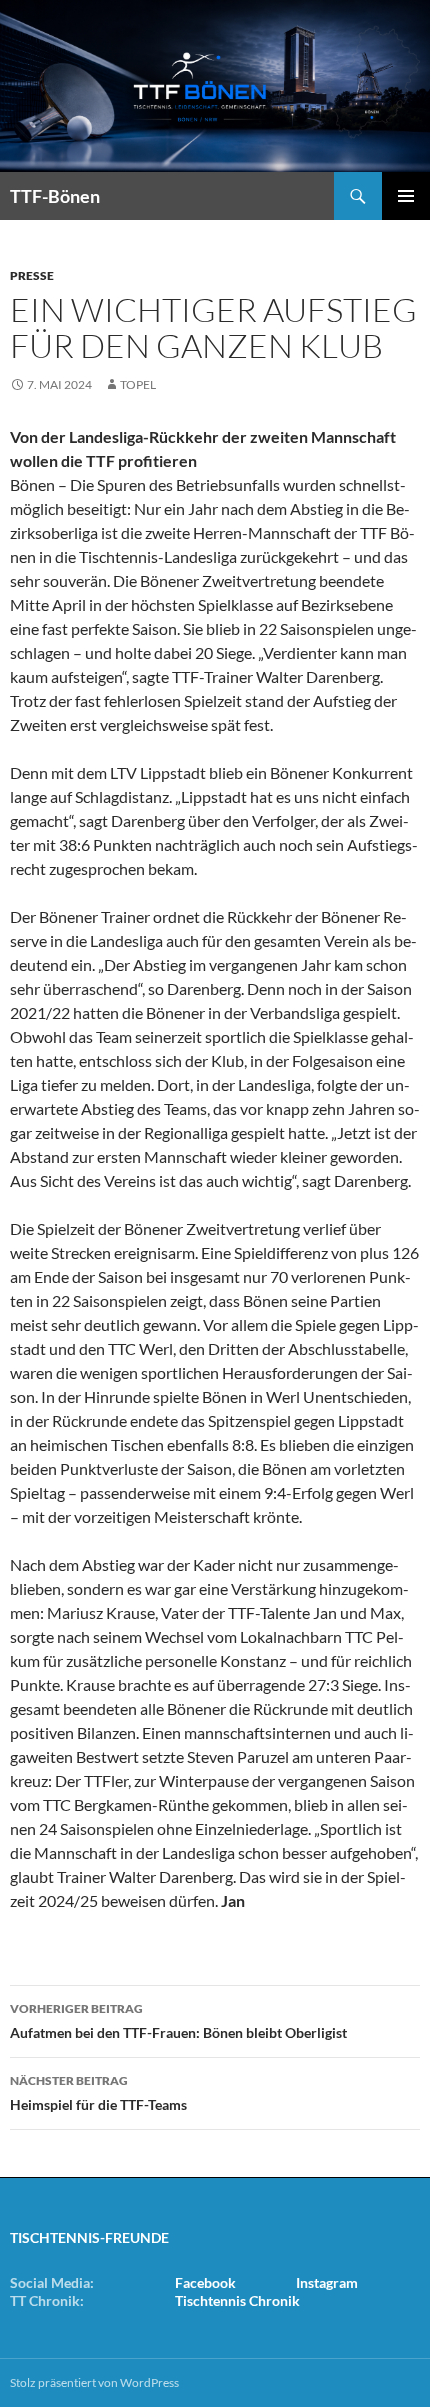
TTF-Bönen (55, 196)
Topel (138, 384)
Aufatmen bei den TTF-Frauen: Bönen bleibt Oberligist (178, 2021)
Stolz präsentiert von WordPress (94, 2382)
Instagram (327, 2282)
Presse (32, 275)
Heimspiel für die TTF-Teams (98, 2093)
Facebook (205, 2282)
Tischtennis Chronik (237, 2300)
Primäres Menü (406, 196)
